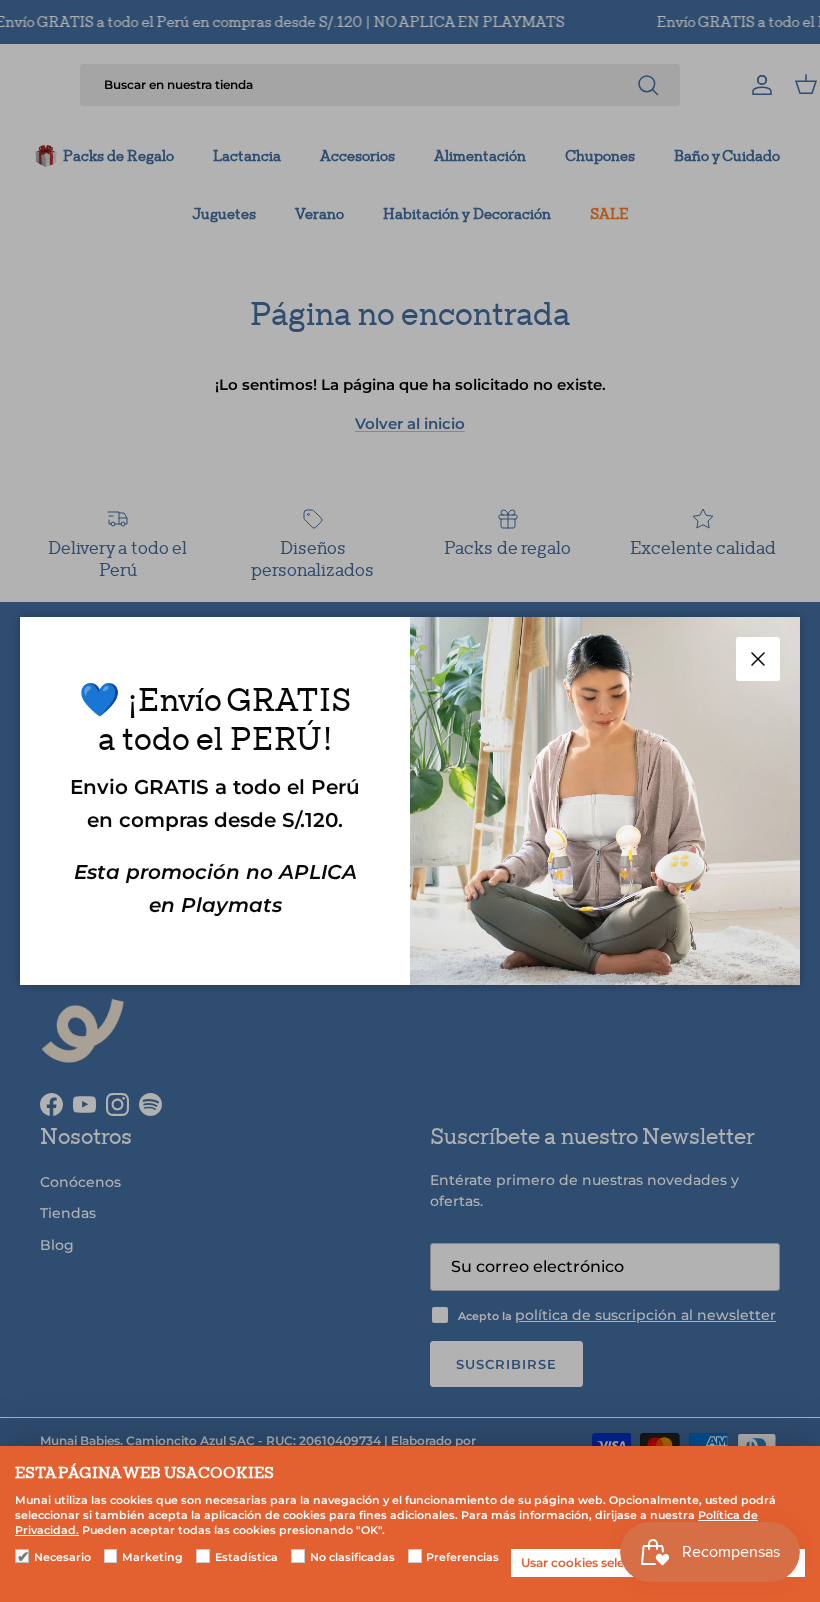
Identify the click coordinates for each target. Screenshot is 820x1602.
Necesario (62, 1557)
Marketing (152, 1557)
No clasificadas (352, 1557)
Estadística (246, 1557)
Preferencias (462, 1557)
